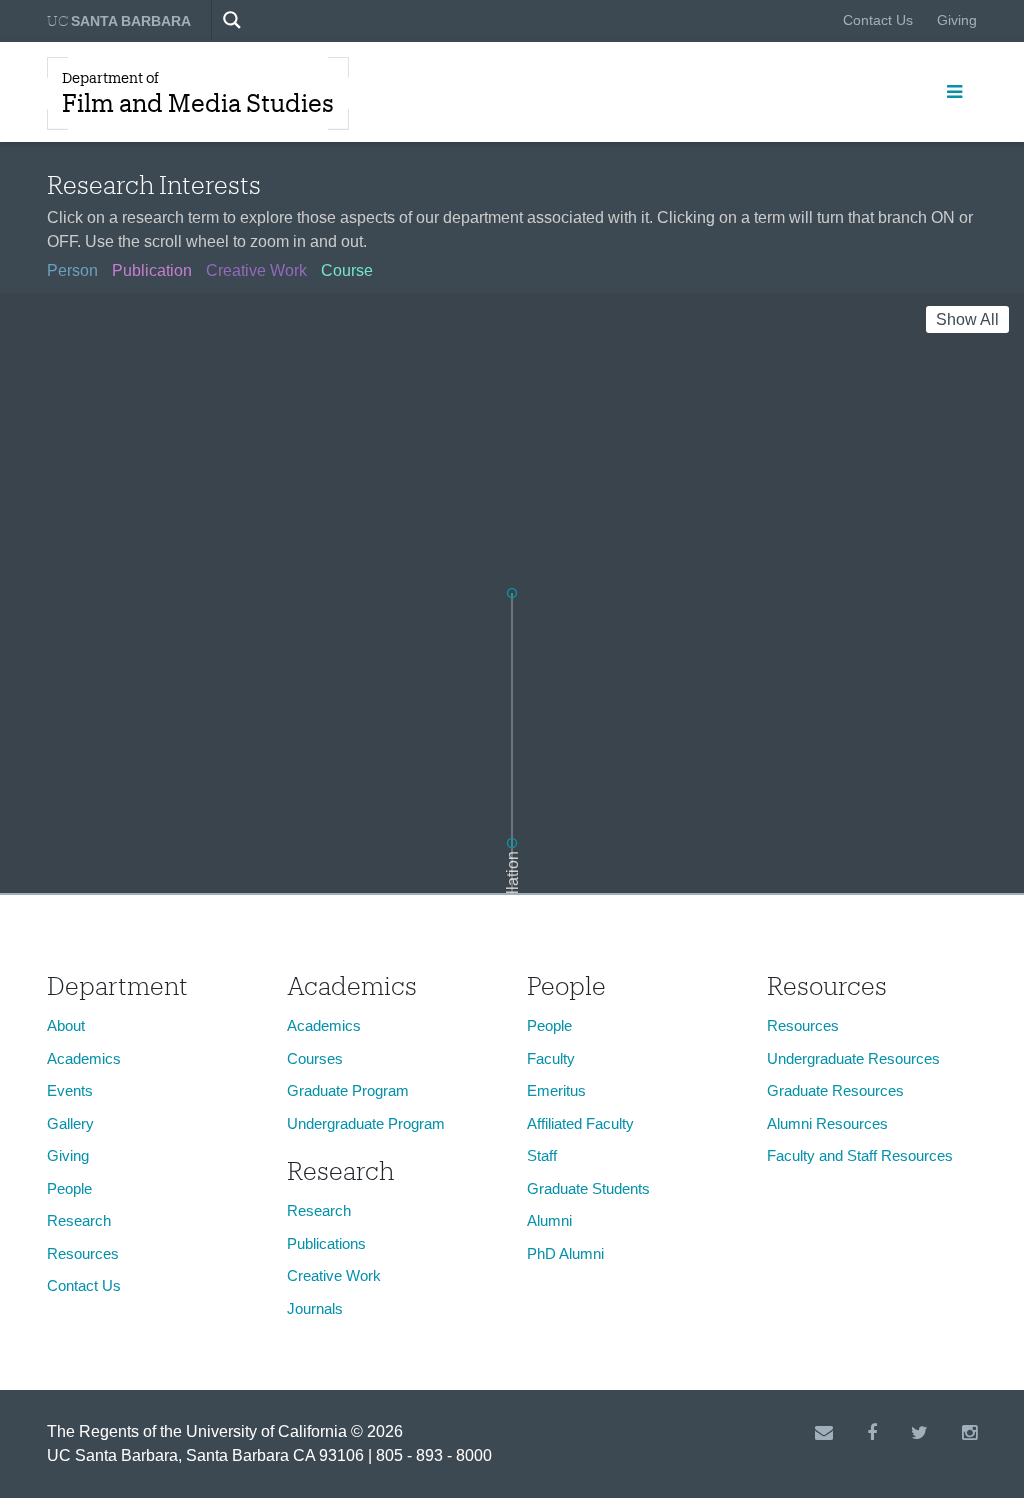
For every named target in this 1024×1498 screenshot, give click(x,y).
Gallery (70, 1123)
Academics (84, 1058)
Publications (326, 1243)
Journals (315, 1308)
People (69, 1188)
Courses (315, 1058)
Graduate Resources (835, 1090)
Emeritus (556, 1090)
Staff (542, 1155)
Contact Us (878, 20)
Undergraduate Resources (853, 1058)
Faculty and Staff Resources (860, 1155)
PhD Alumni (565, 1253)
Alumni (549, 1220)
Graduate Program (348, 1090)
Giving (957, 20)
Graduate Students (588, 1188)
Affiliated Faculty (580, 1123)
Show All (967, 319)
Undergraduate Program (366, 1123)
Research (79, 1220)
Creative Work (334, 1275)
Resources (83, 1253)
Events (70, 1090)
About (66, 1025)
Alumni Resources (827, 1123)
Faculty (551, 1058)
